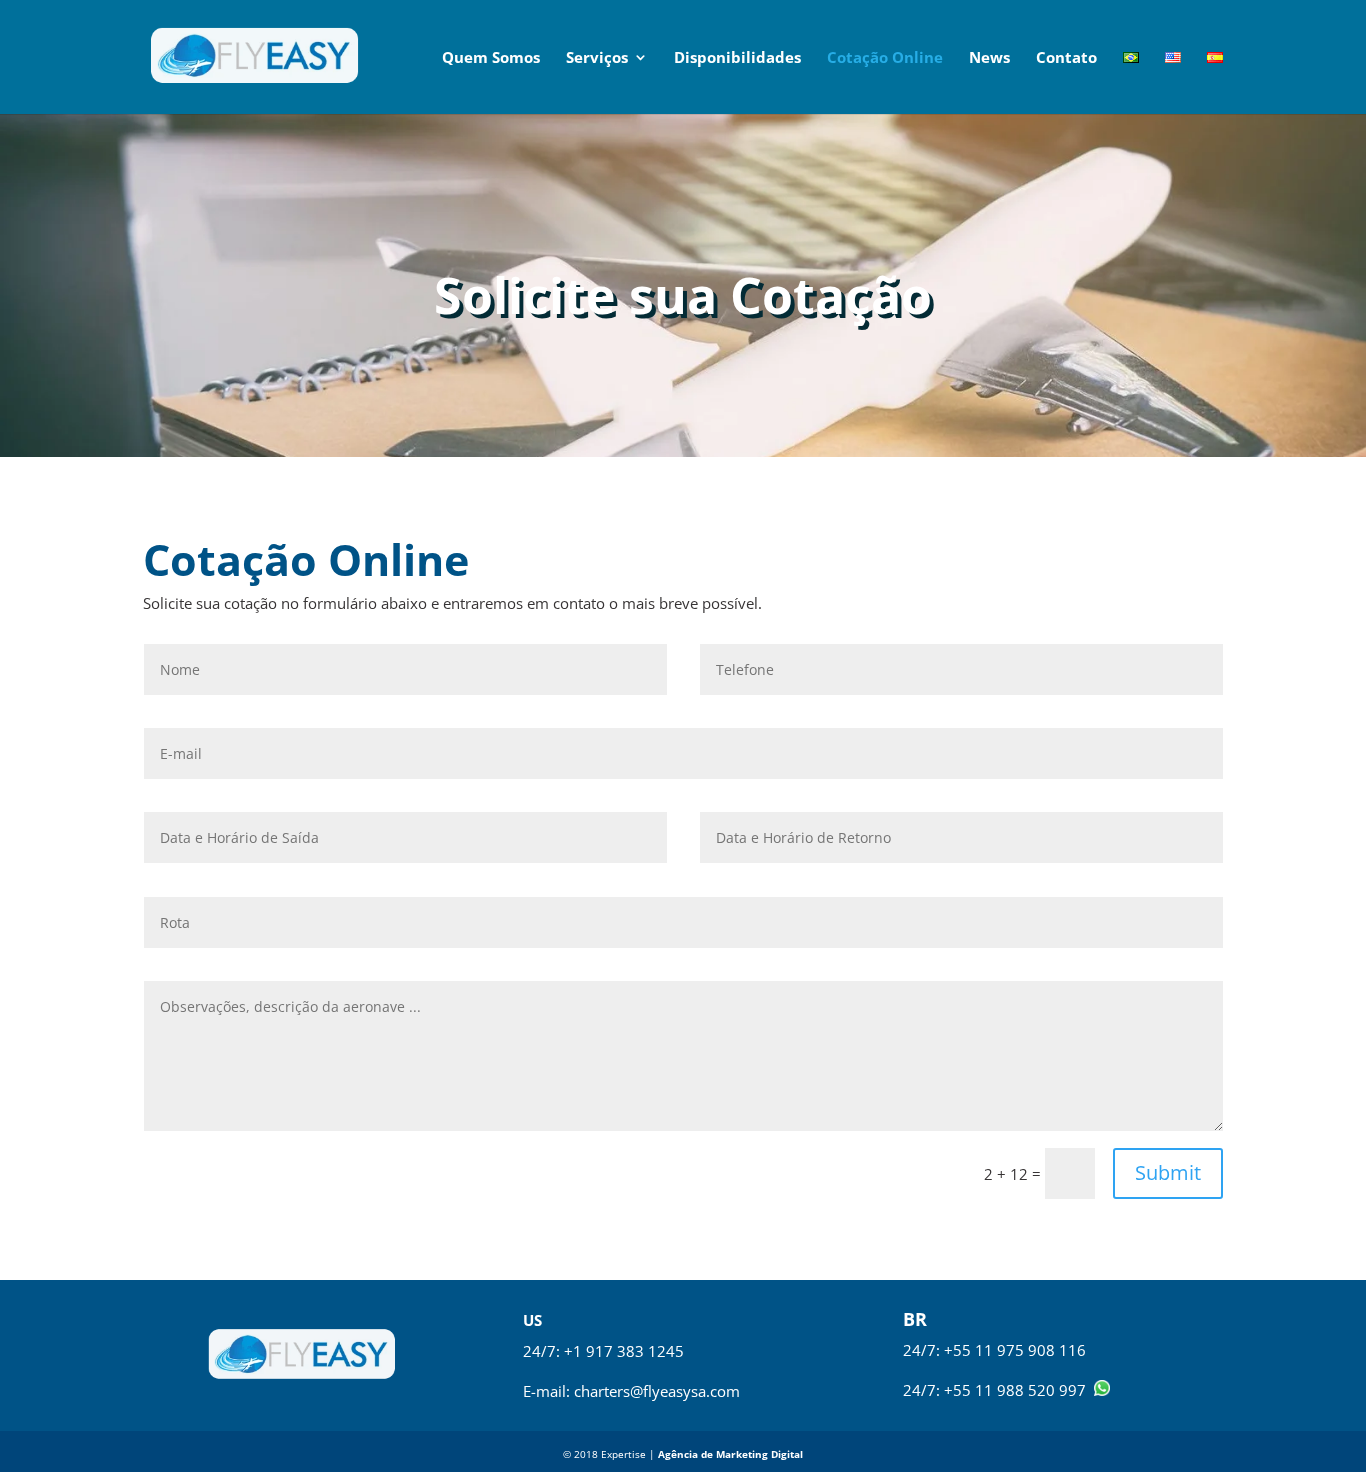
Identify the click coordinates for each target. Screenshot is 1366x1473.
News (989, 58)
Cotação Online (885, 58)
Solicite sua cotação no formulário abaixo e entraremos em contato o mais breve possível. (452, 603)
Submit (1168, 1172)
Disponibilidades (737, 58)
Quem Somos (491, 58)
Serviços (597, 58)
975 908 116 (1041, 1350)
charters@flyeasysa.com (657, 1391)
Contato (1066, 58)
